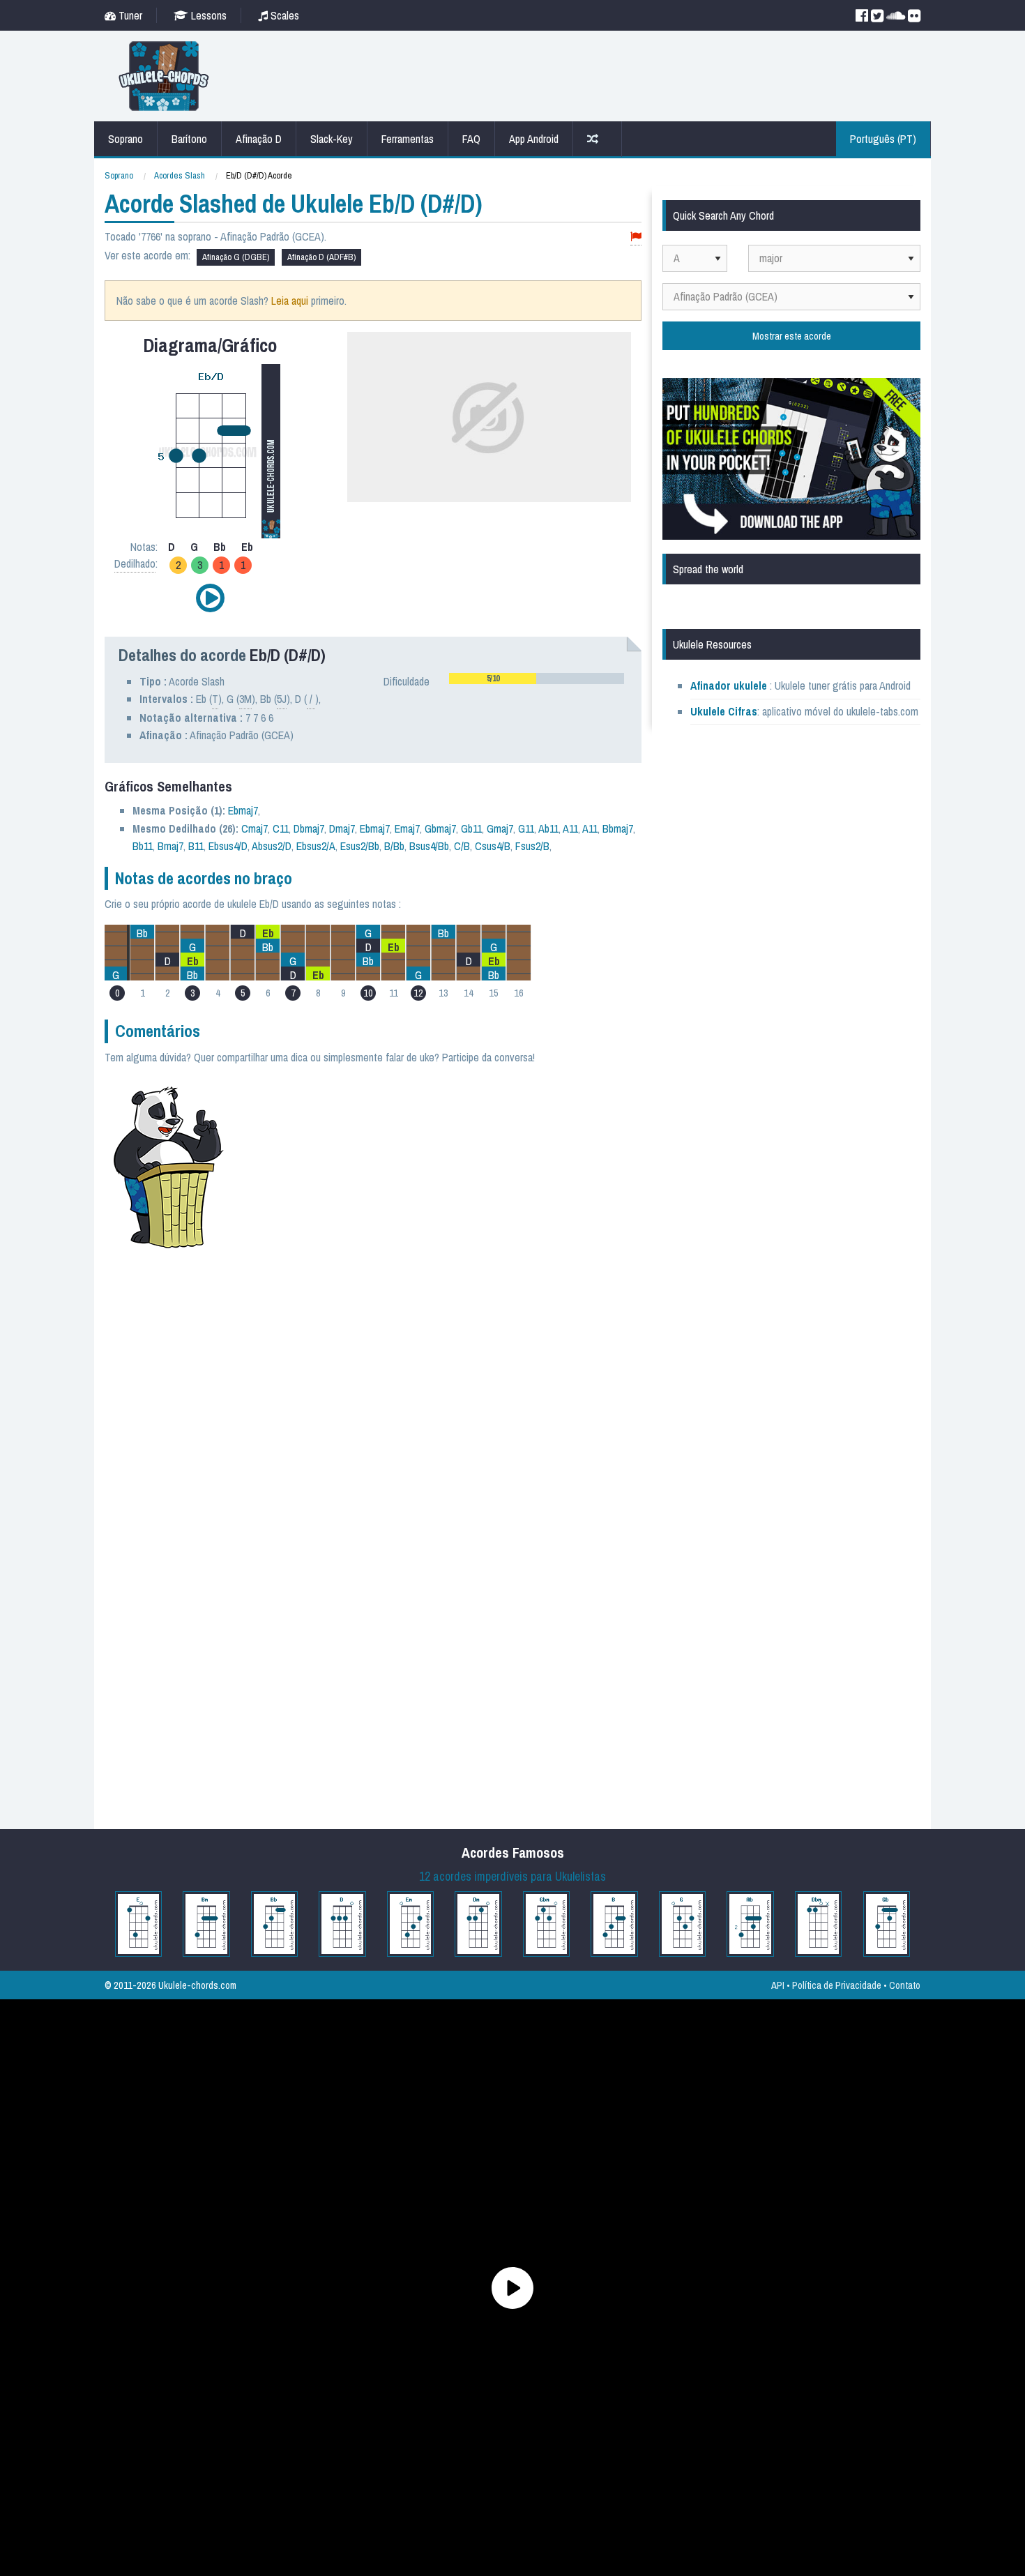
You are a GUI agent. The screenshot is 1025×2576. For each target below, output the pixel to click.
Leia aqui (290, 301)
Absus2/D (272, 846)
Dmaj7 (342, 828)
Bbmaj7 (618, 828)
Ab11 (548, 828)
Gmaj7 (500, 828)
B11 (196, 846)
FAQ (471, 139)
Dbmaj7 (309, 828)
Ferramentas (408, 139)
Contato (905, 1985)
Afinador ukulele (729, 685)
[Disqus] (441, 1268)
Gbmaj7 (440, 828)
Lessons (207, 15)
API (778, 1985)
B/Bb (394, 846)
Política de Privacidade (837, 1985)
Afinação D (259, 139)
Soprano (126, 139)
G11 (526, 828)
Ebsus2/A (316, 846)
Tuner (129, 15)
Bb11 (143, 846)
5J (282, 699)
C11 (281, 828)
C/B (462, 846)
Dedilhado (135, 563)
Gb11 (471, 828)
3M (245, 699)
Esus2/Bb (360, 846)
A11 (570, 828)
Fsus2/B (532, 846)
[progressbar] (537, 679)
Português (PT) (883, 139)
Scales (283, 15)
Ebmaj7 (243, 810)
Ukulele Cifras (724, 711)
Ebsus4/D (228, 846)
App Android (534, 139)
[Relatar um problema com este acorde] (636, 237)
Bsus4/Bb (429, 846)
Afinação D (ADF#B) (321, 257)
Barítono (189, 139)
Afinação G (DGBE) (236, 257)
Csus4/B (493, 846)
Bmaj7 (170, 846)
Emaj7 (407, 828)
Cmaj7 (255, 828)
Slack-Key (332, 139)
